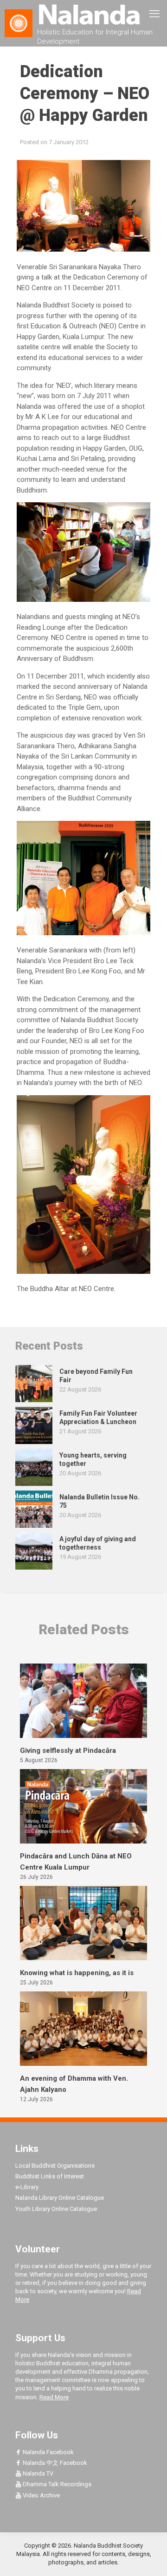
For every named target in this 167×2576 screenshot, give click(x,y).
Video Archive (41, 2495)
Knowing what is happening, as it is (77, 1973)
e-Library (27, 2187)
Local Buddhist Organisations (55, 2166)
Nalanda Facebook (48, 2452)
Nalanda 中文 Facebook (54, 2463)
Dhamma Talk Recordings (56, 2484)
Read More (54, 2397)
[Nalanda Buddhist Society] (83, 14)
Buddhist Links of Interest (50, 2176)
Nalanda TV (37, 2473)
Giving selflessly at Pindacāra (68, 1751)
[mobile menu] (154, 14)
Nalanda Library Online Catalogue (60, 2198)
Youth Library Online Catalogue (56, 2209)
